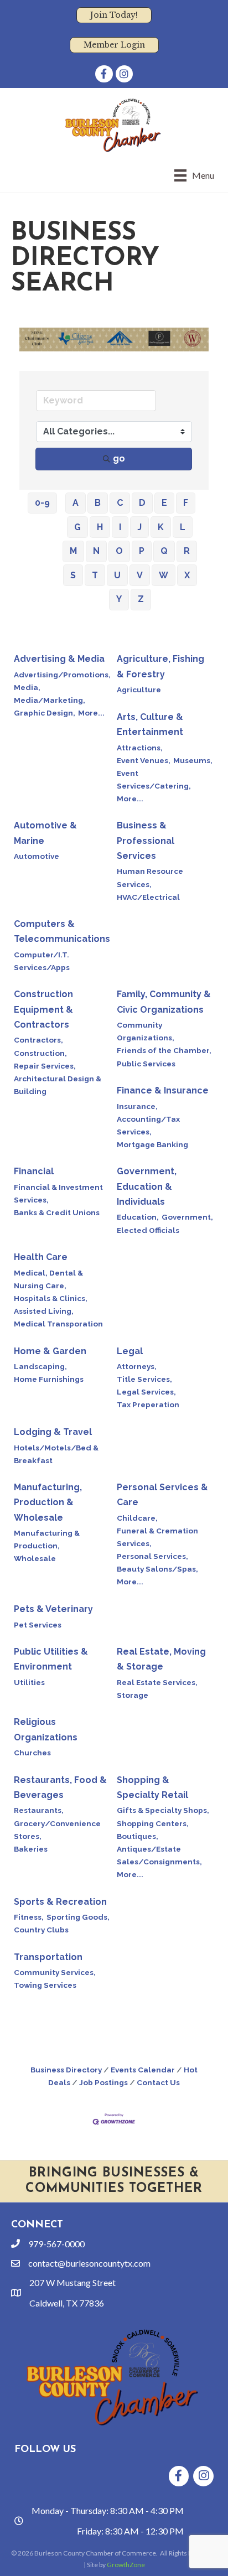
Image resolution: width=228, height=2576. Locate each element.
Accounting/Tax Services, (148, 1125)
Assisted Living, (44, 1311)
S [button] (73, 575)
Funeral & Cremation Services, (157, 1537)
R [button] (187, 551)
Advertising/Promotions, (62, 675)
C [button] (120, 503)
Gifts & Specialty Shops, (163, 1810)
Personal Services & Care (162, 1495)
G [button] (77, 527)
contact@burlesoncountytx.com (89, 2263)
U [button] (117, 575)
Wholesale (35, 1558)
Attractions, (140, 748)
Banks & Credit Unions (57, 1212)
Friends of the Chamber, (164, 1050)
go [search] (119, 458)
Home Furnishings (49, 1379)
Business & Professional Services (146, 840)
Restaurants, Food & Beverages (60, 1787)
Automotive (37, 856)
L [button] (183, 527)
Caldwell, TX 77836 (67, 2303)
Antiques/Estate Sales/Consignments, (159, 1855)
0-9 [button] (42, 503)
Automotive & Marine (45, 833)
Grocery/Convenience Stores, (57, 1830)
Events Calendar (143, 2070)
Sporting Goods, (78, 1917)
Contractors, (38, 1040)
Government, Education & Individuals (147, 1186)
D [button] (142, 503)
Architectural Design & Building (58, 1085)
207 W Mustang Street (72, 2282)
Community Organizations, (146, 1031)
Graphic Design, (45, 713)
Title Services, (144, 1379)
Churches (32, 1753)
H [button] (100, 527)
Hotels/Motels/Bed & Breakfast (56, 1454)
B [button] (98, 503)
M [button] (73, 551)
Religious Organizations (46, 1729)
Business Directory (66, 2070)
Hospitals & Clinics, (51, 1298)
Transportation (48, 1957)
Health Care (41, 1257)
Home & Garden (50, 1351)
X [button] (187, 575)
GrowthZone (126, 2565)
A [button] (76, 503)
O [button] (119, 551)
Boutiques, (138, 1836)
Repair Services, (45, 1066)
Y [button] (119, 599)
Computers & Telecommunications (62, 931)
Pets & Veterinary (53, 1609)
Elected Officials (148, 1230)
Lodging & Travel (53, 1432)
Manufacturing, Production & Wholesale (48, 1502)
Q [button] (164, 551)
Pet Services (38, 1625)
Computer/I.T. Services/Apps (42, 961)
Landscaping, (40, 1366)
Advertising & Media (59, 659)
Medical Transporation (58, 1324)
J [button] (139, 527)
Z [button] (141, 599)
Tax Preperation (148, 1404)
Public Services (146, 1064)
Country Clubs (41, 1930)
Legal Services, (146, 1392)
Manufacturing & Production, (47, 1539)
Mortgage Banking (152, 1144)
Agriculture (139, 690)
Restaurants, (39, 1810)
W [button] (164, 575)
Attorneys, (137, 1366)
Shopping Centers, (153, 1823)
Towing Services (45, 1985)
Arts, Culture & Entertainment (150, 724)
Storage (133, 1695)
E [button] (164, 503)
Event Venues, (144, 760)
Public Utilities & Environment (51, 1659)
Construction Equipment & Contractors (43, 1009)
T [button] (95, 575)
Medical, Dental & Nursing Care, (48, 1279)
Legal (130, 1351)
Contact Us (158, 2082)
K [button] (161, 527)
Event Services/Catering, (154, 779)
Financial (34, 1171)
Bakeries (31, 1849)
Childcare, (137, 1518)
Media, (27, 687)
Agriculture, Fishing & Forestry (160, 666)
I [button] (120, 527)
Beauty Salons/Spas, (157, 1569)
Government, (187, 1217)
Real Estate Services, (157, 1682)
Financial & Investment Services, (58, 1193)
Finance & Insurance (163, 1090)
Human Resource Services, (150, 877)
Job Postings (103, 2082)
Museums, (193, 760)
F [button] (186, 503)
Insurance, (137, 1106)
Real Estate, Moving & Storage (161, 1659)
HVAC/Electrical (148, 897)
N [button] (96, 551)
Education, (138, 1217)
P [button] (142, 551)
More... (91, 713)
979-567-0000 (56, 2244)
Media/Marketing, (50, 700)
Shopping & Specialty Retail (152, 1787)
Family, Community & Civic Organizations (164, 1002)
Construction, (40, 1053)
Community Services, (55, 1972)
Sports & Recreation (60, 1902)
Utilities (29, 1682)
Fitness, (29, 1917)
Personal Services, (152, 1556)
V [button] (140, 575)
